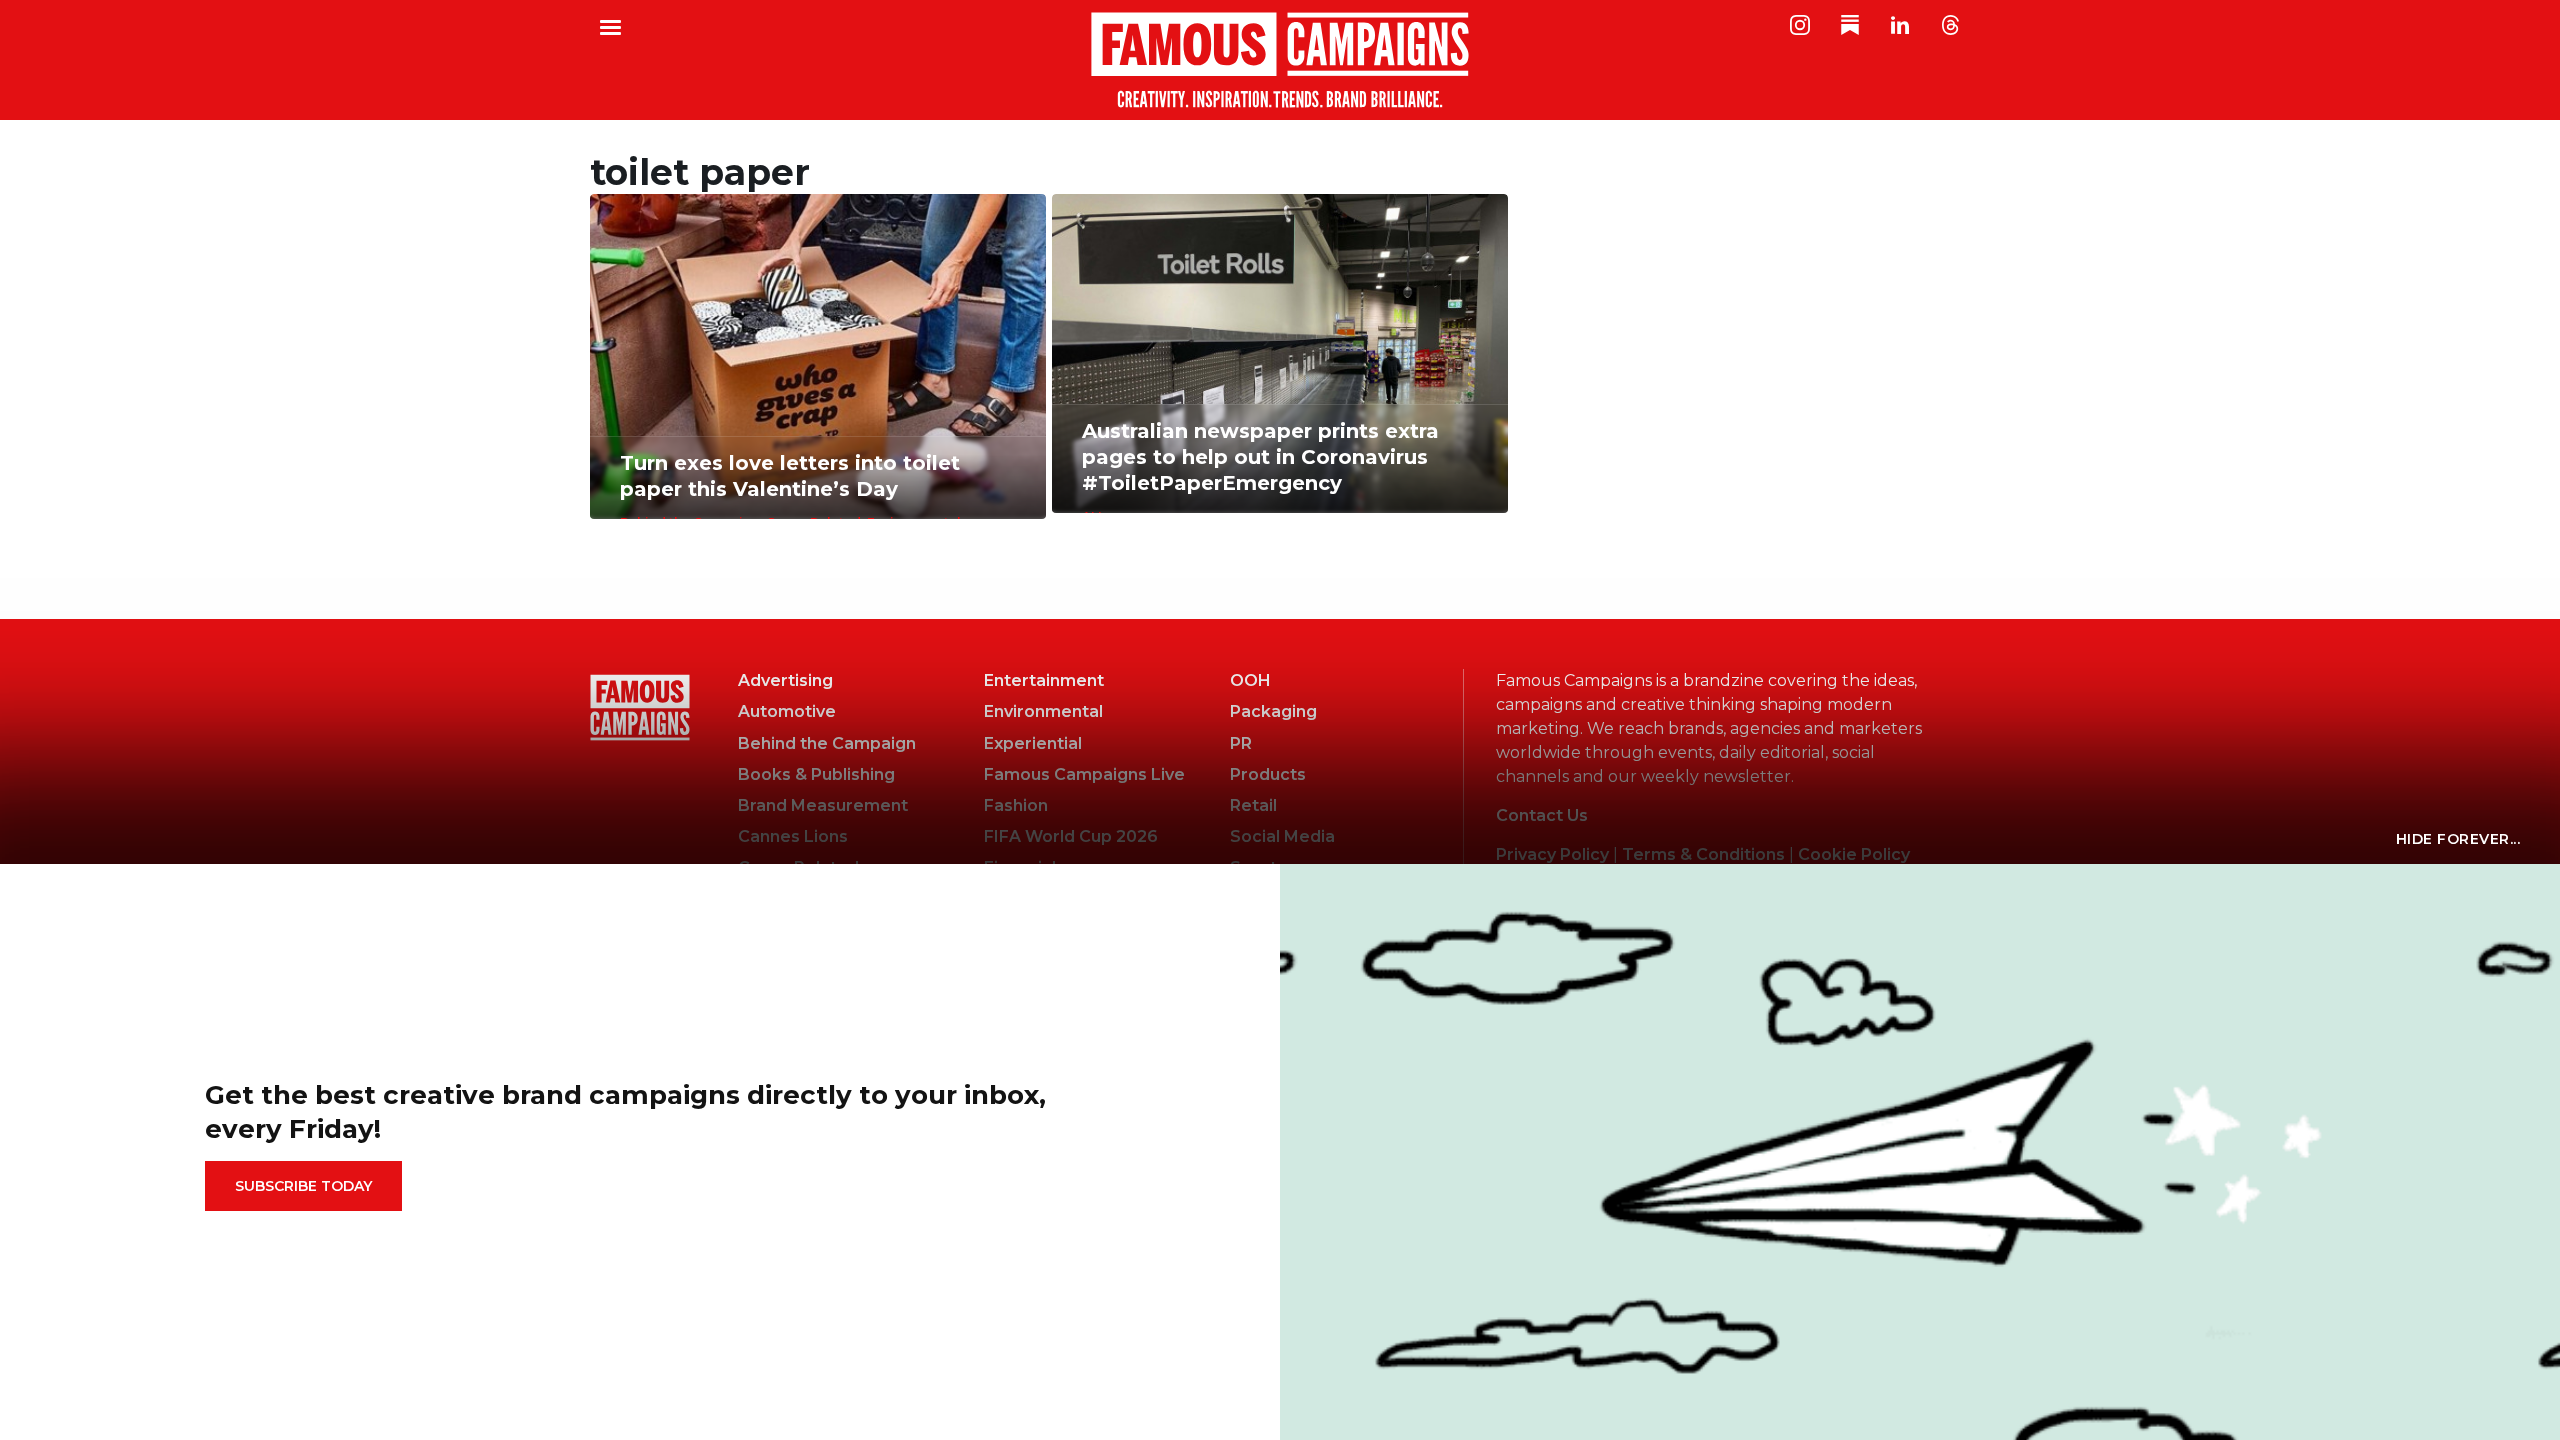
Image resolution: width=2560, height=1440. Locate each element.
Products (1268, 774)
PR (1241, 743)
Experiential (1033, 743)
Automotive (787, 711)
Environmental (1043, 711)
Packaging (1273, 711)
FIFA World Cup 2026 (1071, 836)
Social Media (1282, 836)
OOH (1250, 680)
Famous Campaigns (1280, 60)
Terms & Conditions (1703, 854)
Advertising (785, 680)
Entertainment (1044, 680)
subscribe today (303, 1186)
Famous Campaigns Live (1084, 774)
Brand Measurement (823, 805)
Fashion (1016, 805)
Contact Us (1542, 815)
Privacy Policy (1552, 854)
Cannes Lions (793, 836)
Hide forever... (2458, 839)
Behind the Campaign (827, 743)
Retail (1253, 805)
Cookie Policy (1854, 854)
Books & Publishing (816, 774)
